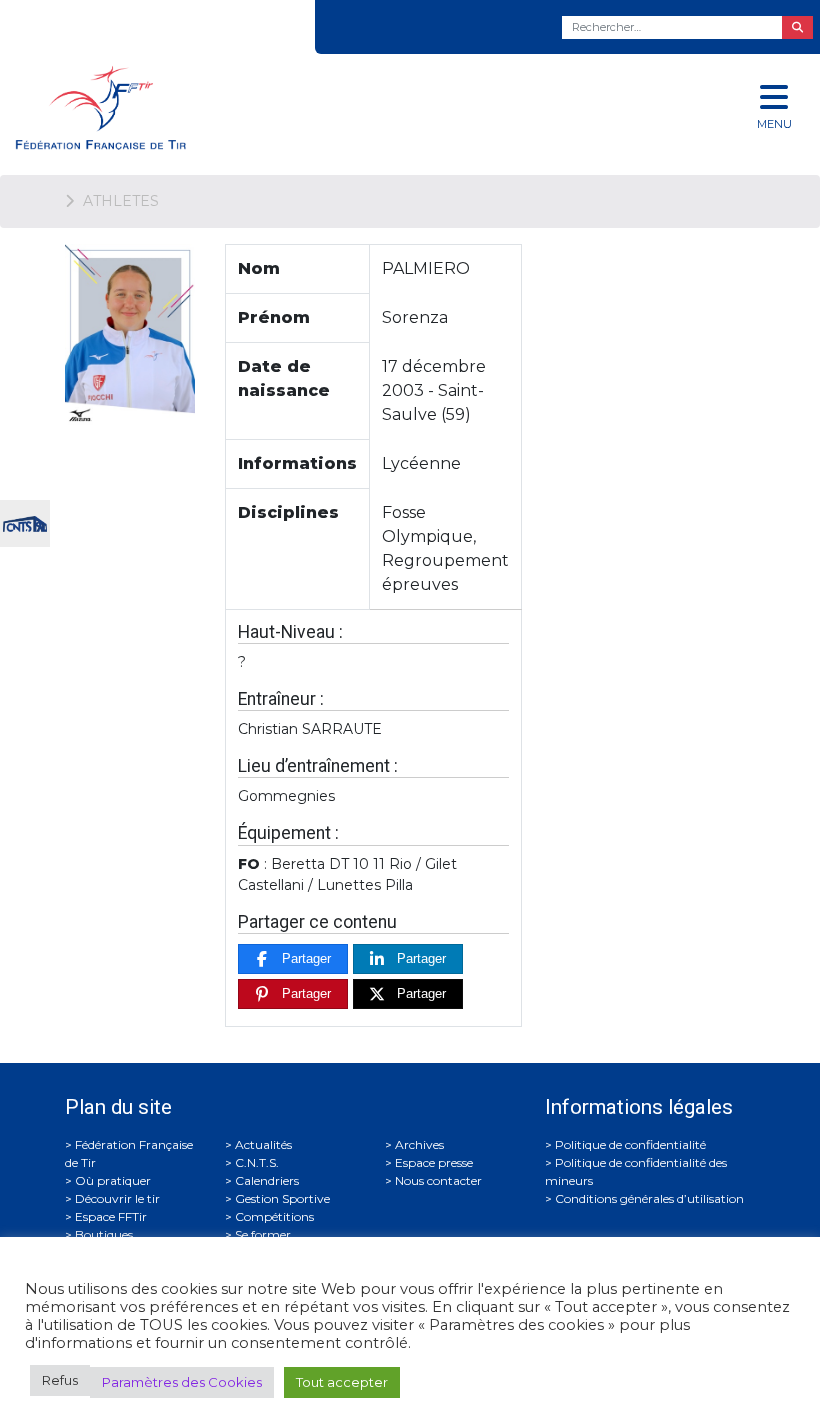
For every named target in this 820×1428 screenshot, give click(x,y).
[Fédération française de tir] (273, 107)
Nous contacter (438, 1180)
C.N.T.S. (257, 1162)
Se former (263, 1234)
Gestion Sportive (282, 1198)
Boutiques (104, 1234)
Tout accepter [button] (342, 1382)
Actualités (263, 1144)
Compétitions (274, 1216)
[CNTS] (25, 521)
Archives (419, 1144)
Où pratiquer (113, 1180)
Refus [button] (60, 1380)
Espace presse (434, 1162)
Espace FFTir (111, 1216)
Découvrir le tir (117, 1198)
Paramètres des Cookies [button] (182, 1382)
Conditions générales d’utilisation (649, 1198)
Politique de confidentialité (630, 1144)
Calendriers (267, 1180)
